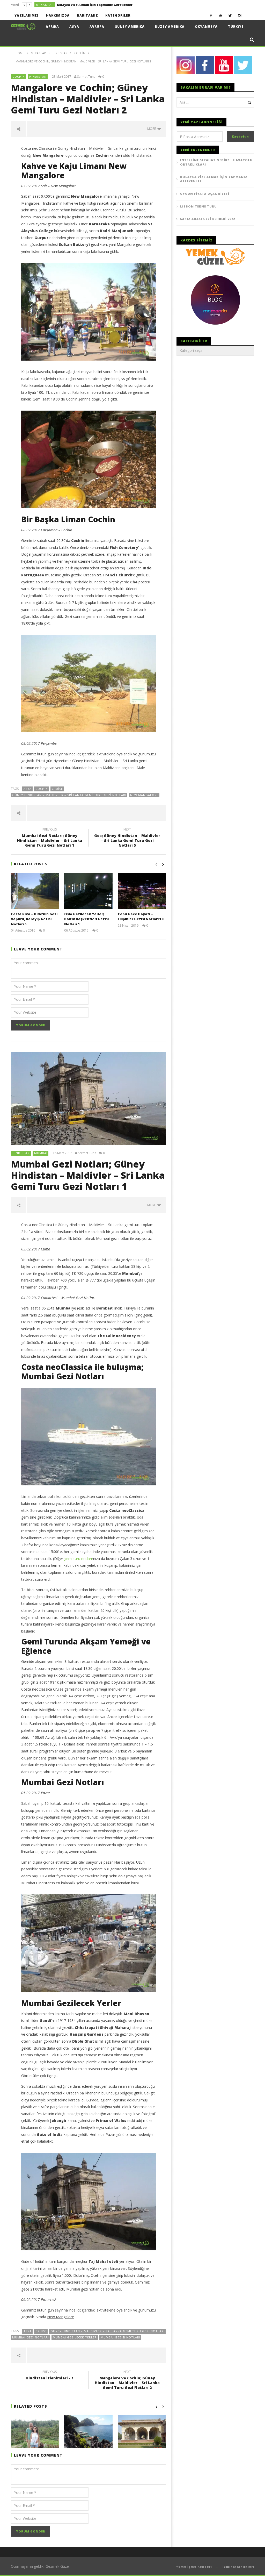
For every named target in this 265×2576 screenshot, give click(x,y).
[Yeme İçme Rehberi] (215, 256)
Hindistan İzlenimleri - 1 (50, 2376)
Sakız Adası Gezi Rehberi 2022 (208, 219)
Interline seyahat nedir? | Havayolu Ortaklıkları (216, 162)
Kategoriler (118, 15)
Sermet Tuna (86, 77)
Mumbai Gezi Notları (31, 2337)
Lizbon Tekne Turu (198, 206)
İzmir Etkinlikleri (238, 2567)
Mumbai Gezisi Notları (120, 2337)
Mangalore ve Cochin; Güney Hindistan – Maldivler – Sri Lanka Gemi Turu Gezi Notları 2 (127, 2381)
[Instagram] (240, 15)
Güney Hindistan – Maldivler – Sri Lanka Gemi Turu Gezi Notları (69, 795)
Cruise (57, 789)
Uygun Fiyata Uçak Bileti (205, 194)
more (152, 129)
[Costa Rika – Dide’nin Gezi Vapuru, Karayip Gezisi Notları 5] (35, 891)
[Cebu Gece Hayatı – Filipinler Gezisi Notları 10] (142, 891)
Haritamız (87, 15)
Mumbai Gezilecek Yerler (75, 2337)
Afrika (52, 27)
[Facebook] (211, 15)
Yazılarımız (27, 15)
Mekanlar (45, 5)
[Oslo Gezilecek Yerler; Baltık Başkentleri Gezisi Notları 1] (88, 891)
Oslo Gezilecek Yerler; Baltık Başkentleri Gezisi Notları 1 (86, 919)
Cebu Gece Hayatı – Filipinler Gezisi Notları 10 (141, 917)
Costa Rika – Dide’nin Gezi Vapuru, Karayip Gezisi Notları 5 (34, 919)
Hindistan (38, 77)
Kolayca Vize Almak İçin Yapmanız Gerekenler (95, 5)
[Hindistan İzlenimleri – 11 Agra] (142, 2433)
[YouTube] (221, 15)
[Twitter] (230, 15)
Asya (74, 27)
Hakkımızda (58, 15)
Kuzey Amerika (170, 27)
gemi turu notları (78, 1559)
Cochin (19, 77)
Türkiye (236, 27)
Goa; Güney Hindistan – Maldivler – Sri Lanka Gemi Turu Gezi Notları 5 (127, 838)
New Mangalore (144, 795)
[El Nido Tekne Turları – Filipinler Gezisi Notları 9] (88, 2433)
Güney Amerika (130, 27)
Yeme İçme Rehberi (194, 2567)
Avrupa (97, 27)
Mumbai (41, 1153)
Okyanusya (206, 27)
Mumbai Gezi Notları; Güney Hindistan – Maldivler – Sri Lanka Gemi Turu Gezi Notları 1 (50, 838)
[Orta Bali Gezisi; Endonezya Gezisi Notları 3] (35, 2433)
